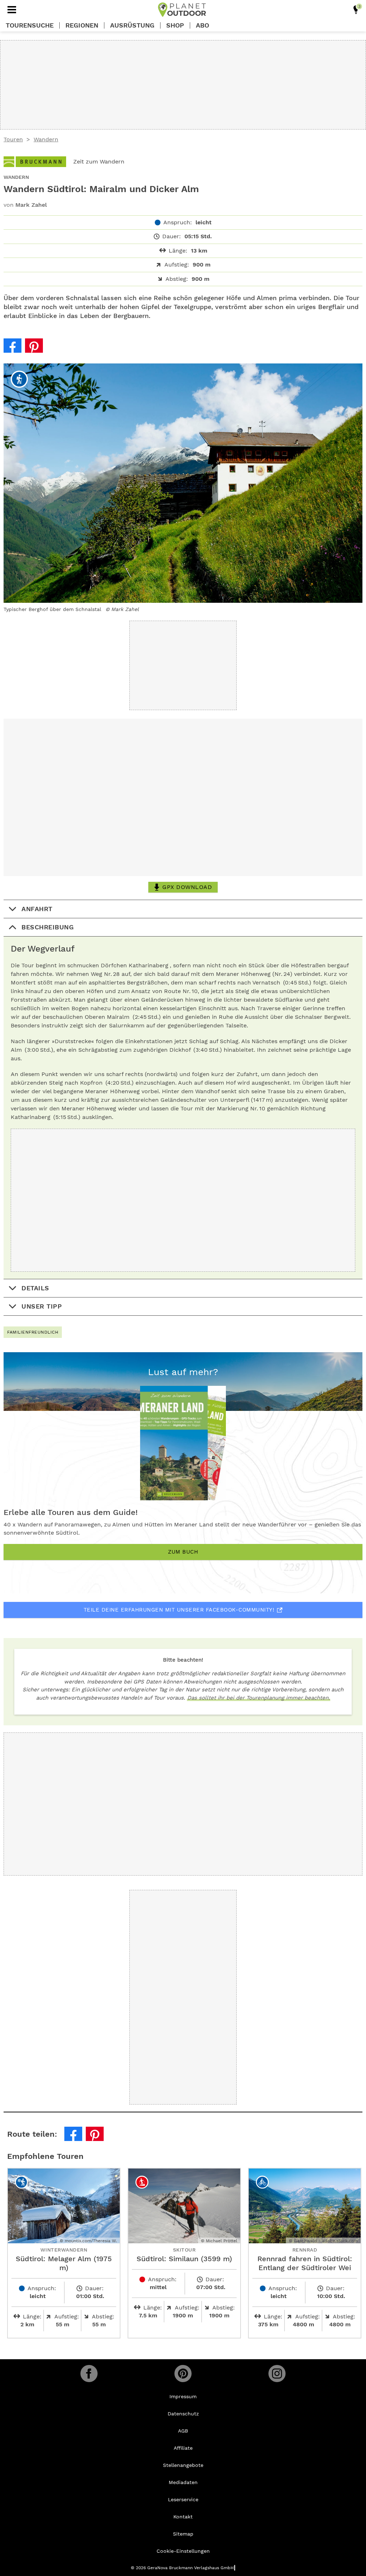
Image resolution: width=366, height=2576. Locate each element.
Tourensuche (30, 25)
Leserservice (183, 2499)
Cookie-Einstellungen (183, 2551)
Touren (13, 139)
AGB (183, 2431)
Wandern (46, 139)
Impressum (183, 2396)
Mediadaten (183, 2482)
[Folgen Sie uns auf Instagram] (277, 2374)
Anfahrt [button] (37, 909)
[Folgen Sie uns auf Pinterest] (183, 2374)
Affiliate (183, 2448)
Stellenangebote (183, 2465)
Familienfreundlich (33, 1332)
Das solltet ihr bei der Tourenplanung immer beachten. (259, 1698)
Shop (175, 25)
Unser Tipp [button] (42, 1306)
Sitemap (183, 2534)
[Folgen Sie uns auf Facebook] (89, 2374)
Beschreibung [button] (48, 927)
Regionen (82, 25)
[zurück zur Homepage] (182, 10)
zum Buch (183, 1552)
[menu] (12, 10)
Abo (202, 25)
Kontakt (183, 2517)
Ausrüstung (132, 25)
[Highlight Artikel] (356, 10)
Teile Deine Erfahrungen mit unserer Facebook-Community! (179, 1610)
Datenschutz (183, 2414)
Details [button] (35, 1288)
